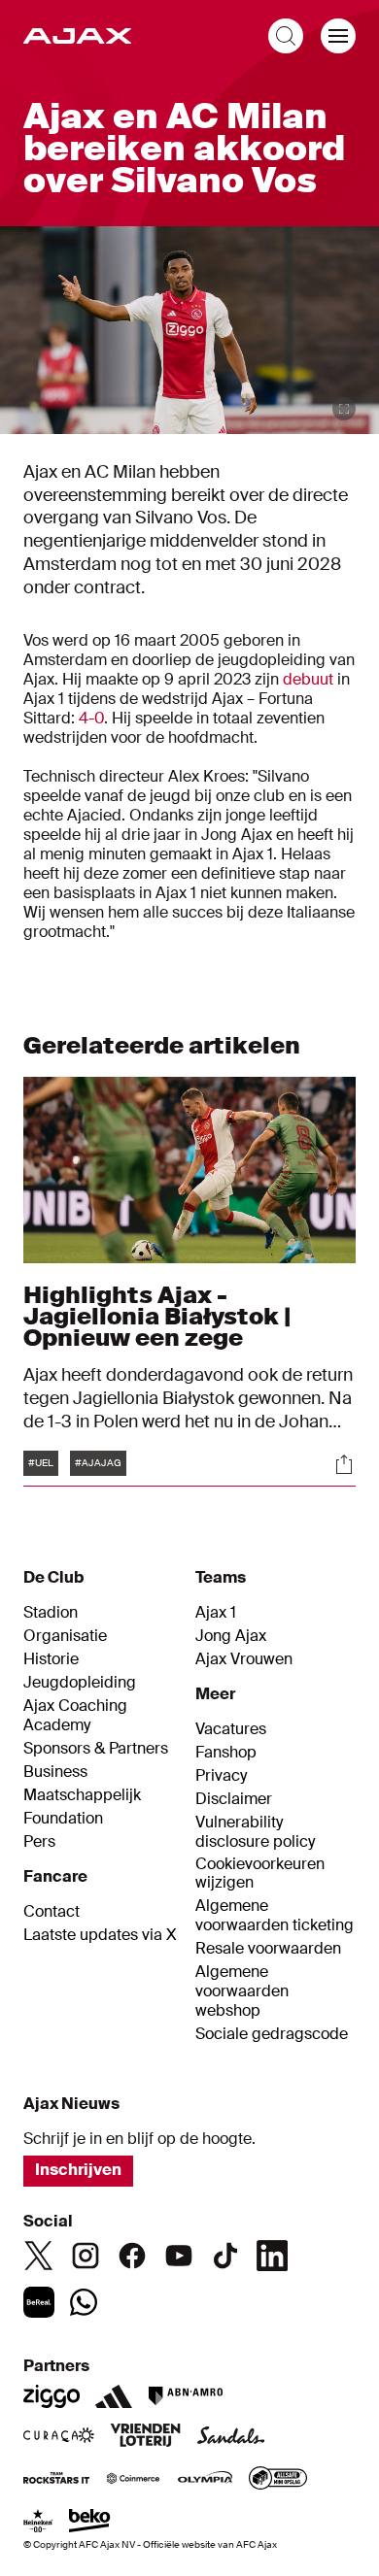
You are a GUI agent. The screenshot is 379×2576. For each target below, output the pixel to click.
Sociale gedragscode (272, 2034)
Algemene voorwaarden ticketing (275, 1916)
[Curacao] (59, 2437)
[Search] (286, 36)
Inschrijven (78, 2170)
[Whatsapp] (84, 2302)
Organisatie (65, 1636)
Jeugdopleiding (80, 1683)
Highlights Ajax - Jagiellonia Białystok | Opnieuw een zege (157, 1316)
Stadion (51, 1613)
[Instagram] (86, 2256)
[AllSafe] (278, 2480)
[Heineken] (38, 2523)
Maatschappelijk (82, 1795)
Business (55, 1772)
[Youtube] (179, 2256)
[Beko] (90, 2523)
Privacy (221, 1776)
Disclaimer (234, 1799)
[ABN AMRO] (185, 2396)
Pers (39, 1842)
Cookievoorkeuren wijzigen (260, 1873)
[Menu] (338, 36)
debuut (308, 679)
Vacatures (231, 1729)
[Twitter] (39, 2256)
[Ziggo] (52, 2396)
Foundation (63, 1819)
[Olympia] (205, 2480)
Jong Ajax (231, 1636)
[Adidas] (114, 2396)
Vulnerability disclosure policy (255, 1832)
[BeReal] (39, 2302)
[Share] (344, 1464)
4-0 (91, 718)
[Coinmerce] (133, 2480)
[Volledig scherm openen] (344, 409)
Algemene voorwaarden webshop (242, 1991)
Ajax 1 (216, 1613)
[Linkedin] (272, 2256)
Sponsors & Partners (96, 1749)
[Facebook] (132, 2256)
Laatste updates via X (100, 1935)
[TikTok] (225, 2256)
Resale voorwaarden (268, 1949)
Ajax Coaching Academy (75, 1716)
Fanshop (226, 1753)
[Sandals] (231, 2437)
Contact (52, 1912)
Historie (51, 1659)
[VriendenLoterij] (145, 2437)
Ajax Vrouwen (244, 1659)
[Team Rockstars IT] (56, 2480)
